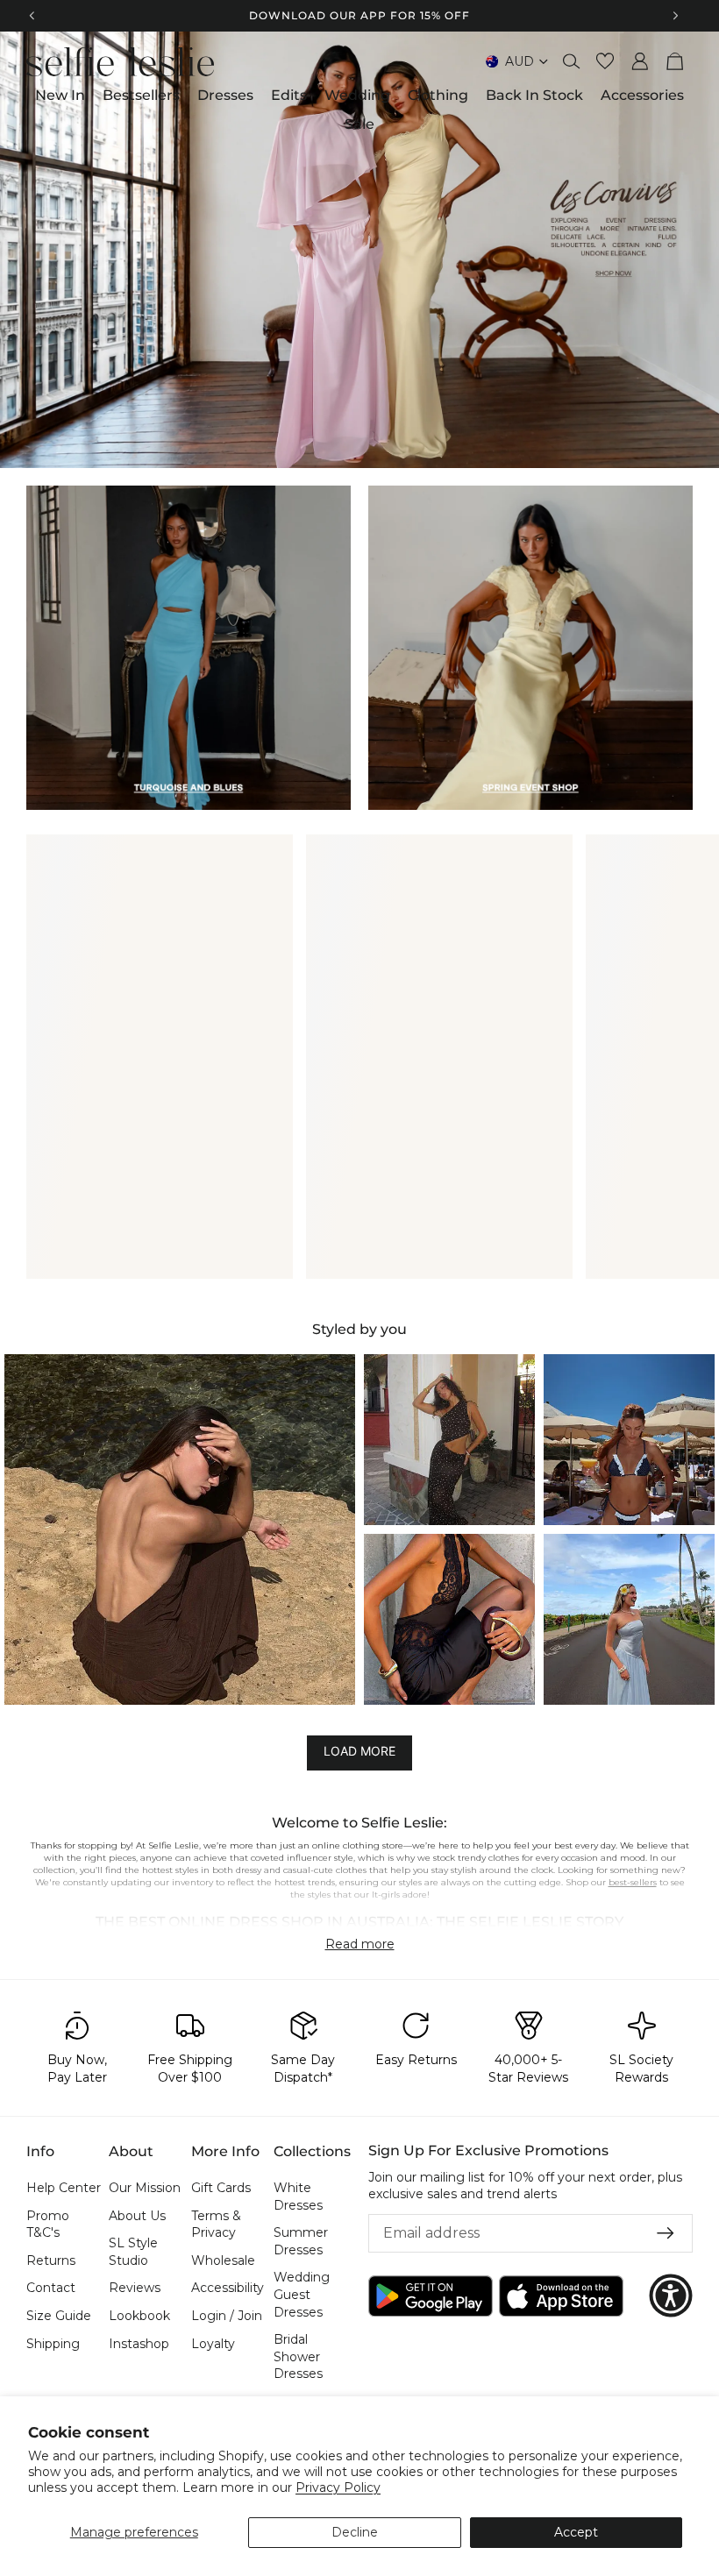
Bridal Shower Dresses (298, 2356)
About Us (137, 2215)
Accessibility (228, 2288)
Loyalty (213, 2343)
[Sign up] (666, 2233)
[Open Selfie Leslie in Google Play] (431, 2295)
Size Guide (59, 2316)
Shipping (53, 2343)
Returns (51, 2260)
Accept (576, 2532)
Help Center (64, 2188)
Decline (355, 2532)
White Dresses (298, 2196)
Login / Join (227, 2316)
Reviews (135, 2288)
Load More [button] (359, 1752)
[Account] (640, 61)
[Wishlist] (605, 61)
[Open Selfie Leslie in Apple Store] (561, 2295)
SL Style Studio (133, 2252)
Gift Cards (221, 2188)
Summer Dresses (301, 2241)
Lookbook (139, 2316)
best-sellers (633, 1882)
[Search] (572, 61)
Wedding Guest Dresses (302, 2294)
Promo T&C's (48, 2224)
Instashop (139, 2343)
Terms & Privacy (216, 2224)
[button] (180, 1529)
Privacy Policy (338, 2487)
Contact (51, 2288)
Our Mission (145, 2188)
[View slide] (359, 250)
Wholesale (223, 2260)
